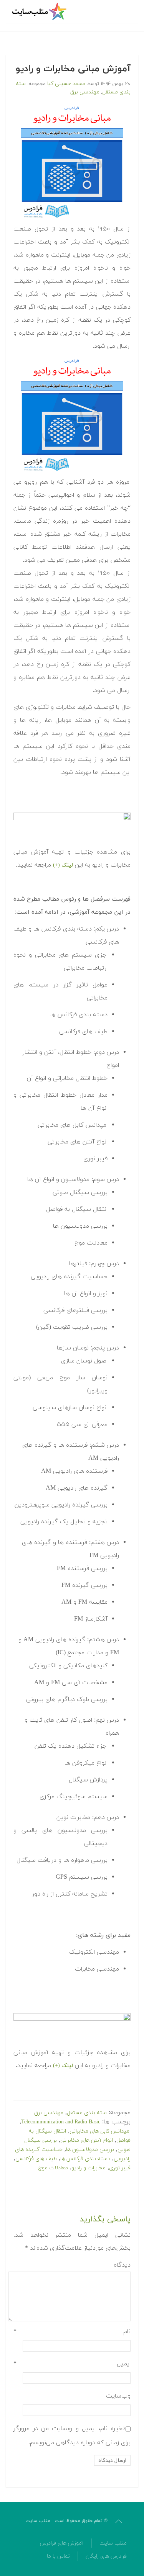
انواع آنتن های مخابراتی (87, 2140)
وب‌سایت (118, 2396)
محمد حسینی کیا (66, 84)
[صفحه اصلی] (40, 11)
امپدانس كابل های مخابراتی (100, 2131)
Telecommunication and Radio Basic (61, 2122)
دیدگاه (122, 2265)
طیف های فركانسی (36, 2159)
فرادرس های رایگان (106, 2556)
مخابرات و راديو (89, 2168)
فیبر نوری (120, 2168)
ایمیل (72, 2364)
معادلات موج (53, 2168)
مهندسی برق (85, 92)
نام (72, 2332)
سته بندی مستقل (87, 2113)
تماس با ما (58, 2556)
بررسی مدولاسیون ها (90, 2150)
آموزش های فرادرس (62, 2543)
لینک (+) (63, 865)
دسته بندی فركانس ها (85, 2159)
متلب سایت (113, 2543)
